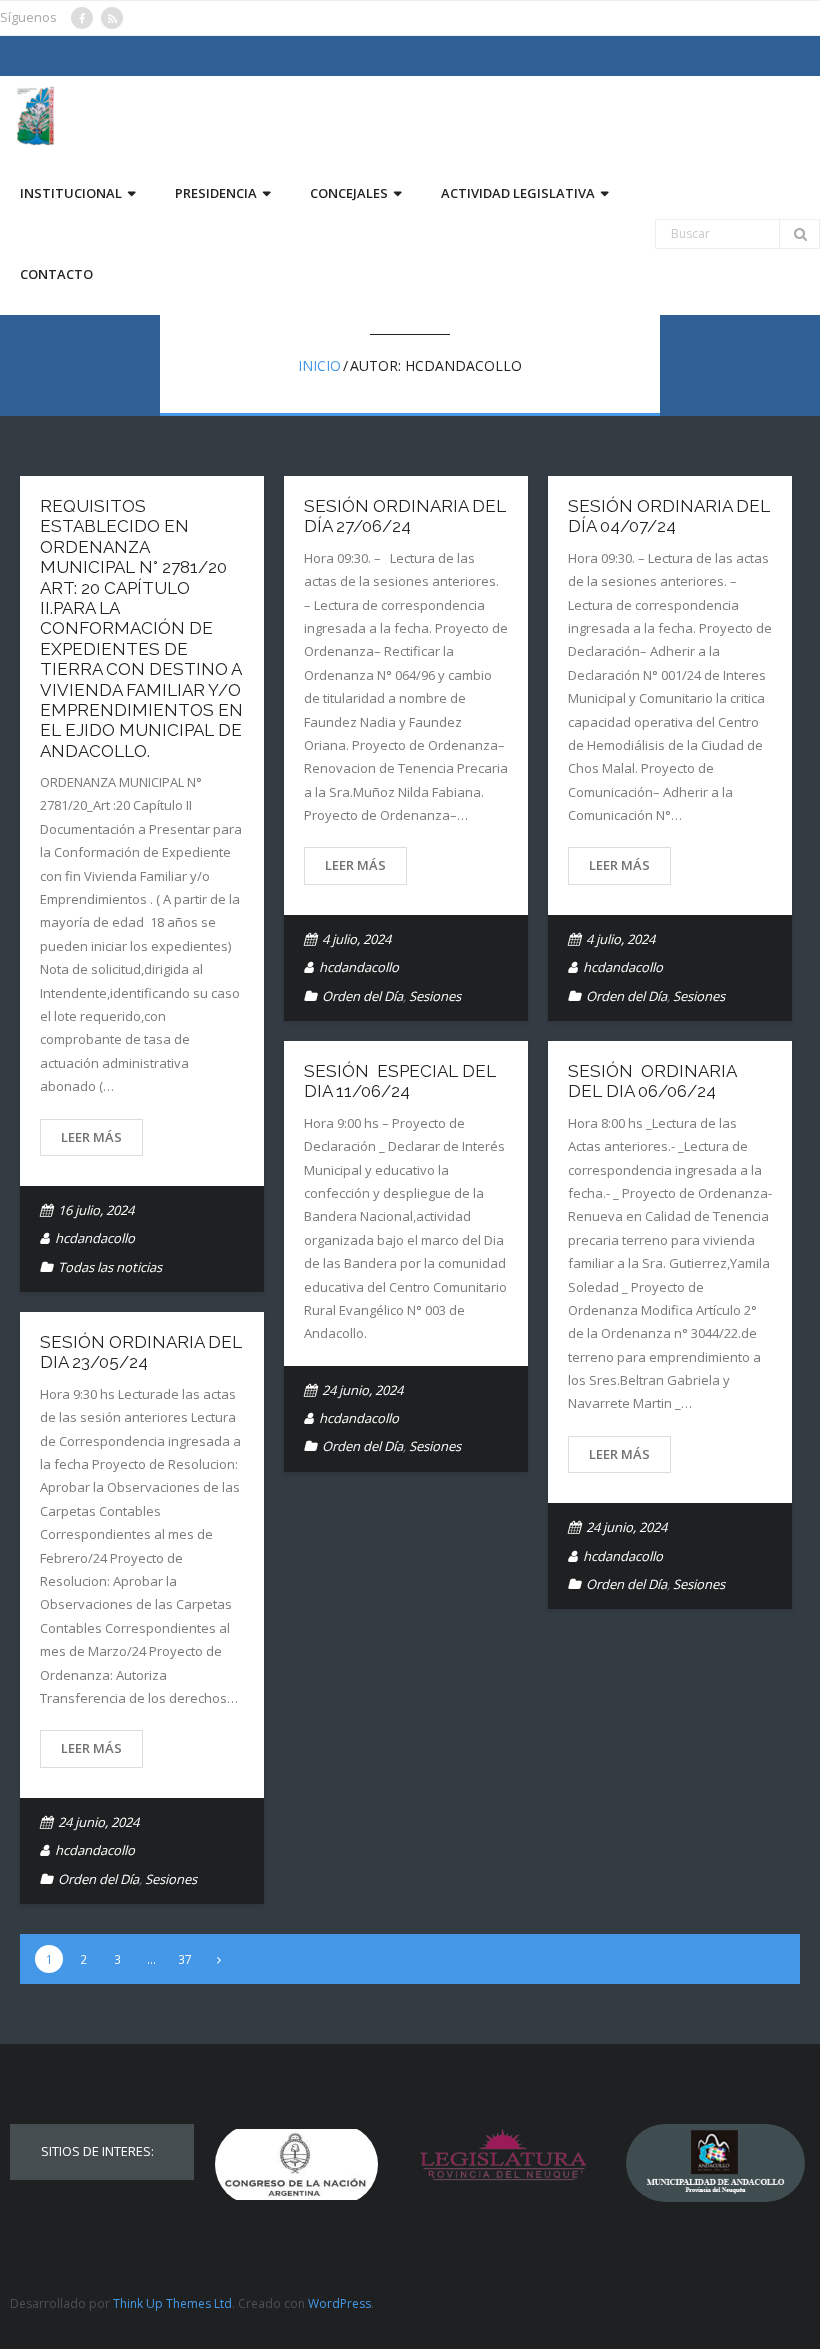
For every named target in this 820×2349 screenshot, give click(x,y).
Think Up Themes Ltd (172, 2303)
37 (185, 1959)
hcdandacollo (95, 1238)
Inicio (319, 365)
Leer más (91, 1137)
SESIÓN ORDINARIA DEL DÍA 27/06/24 (405, 516)
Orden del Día (362, 996)
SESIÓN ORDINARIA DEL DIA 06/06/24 (652, 1081)
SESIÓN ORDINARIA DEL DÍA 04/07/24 (669, 516)
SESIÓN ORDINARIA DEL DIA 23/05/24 (141, 1352)
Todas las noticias (110, 1267)
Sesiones (435, 996)
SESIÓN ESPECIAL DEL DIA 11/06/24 (400, 1081)
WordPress (339, 2303)
